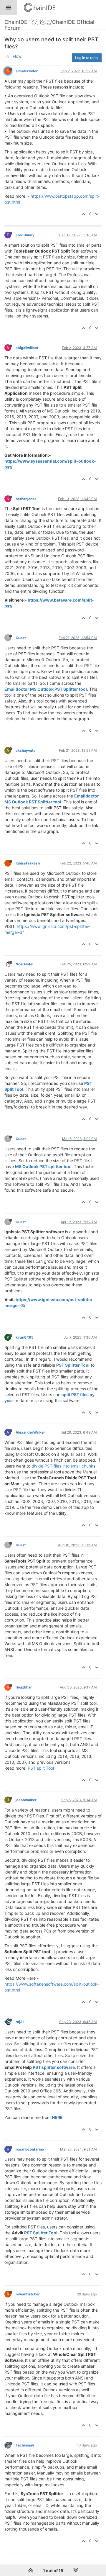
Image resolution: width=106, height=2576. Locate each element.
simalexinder (27, 71)
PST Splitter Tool (73, 1365)
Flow (17, 56)
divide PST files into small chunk (62, 1466)
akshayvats (26, 750)
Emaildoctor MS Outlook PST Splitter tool (46, 689)
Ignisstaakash (28, 863)
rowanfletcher (28, 2294)
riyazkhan (24, 1687)
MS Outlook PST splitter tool (43, 1166)
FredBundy (25, 235)
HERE (57, 2117)
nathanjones (26, 499)
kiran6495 (25, 1337)
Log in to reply (87, 58)
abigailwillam (27, 348)
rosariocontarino (30, 2149)
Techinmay (25, 2445)
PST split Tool (41, 1768)
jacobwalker (26, 1800)
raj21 (20, 2022)
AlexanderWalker (30, 1432)
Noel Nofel (24, 964)
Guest (21, 638)
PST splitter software (54, 2067)
